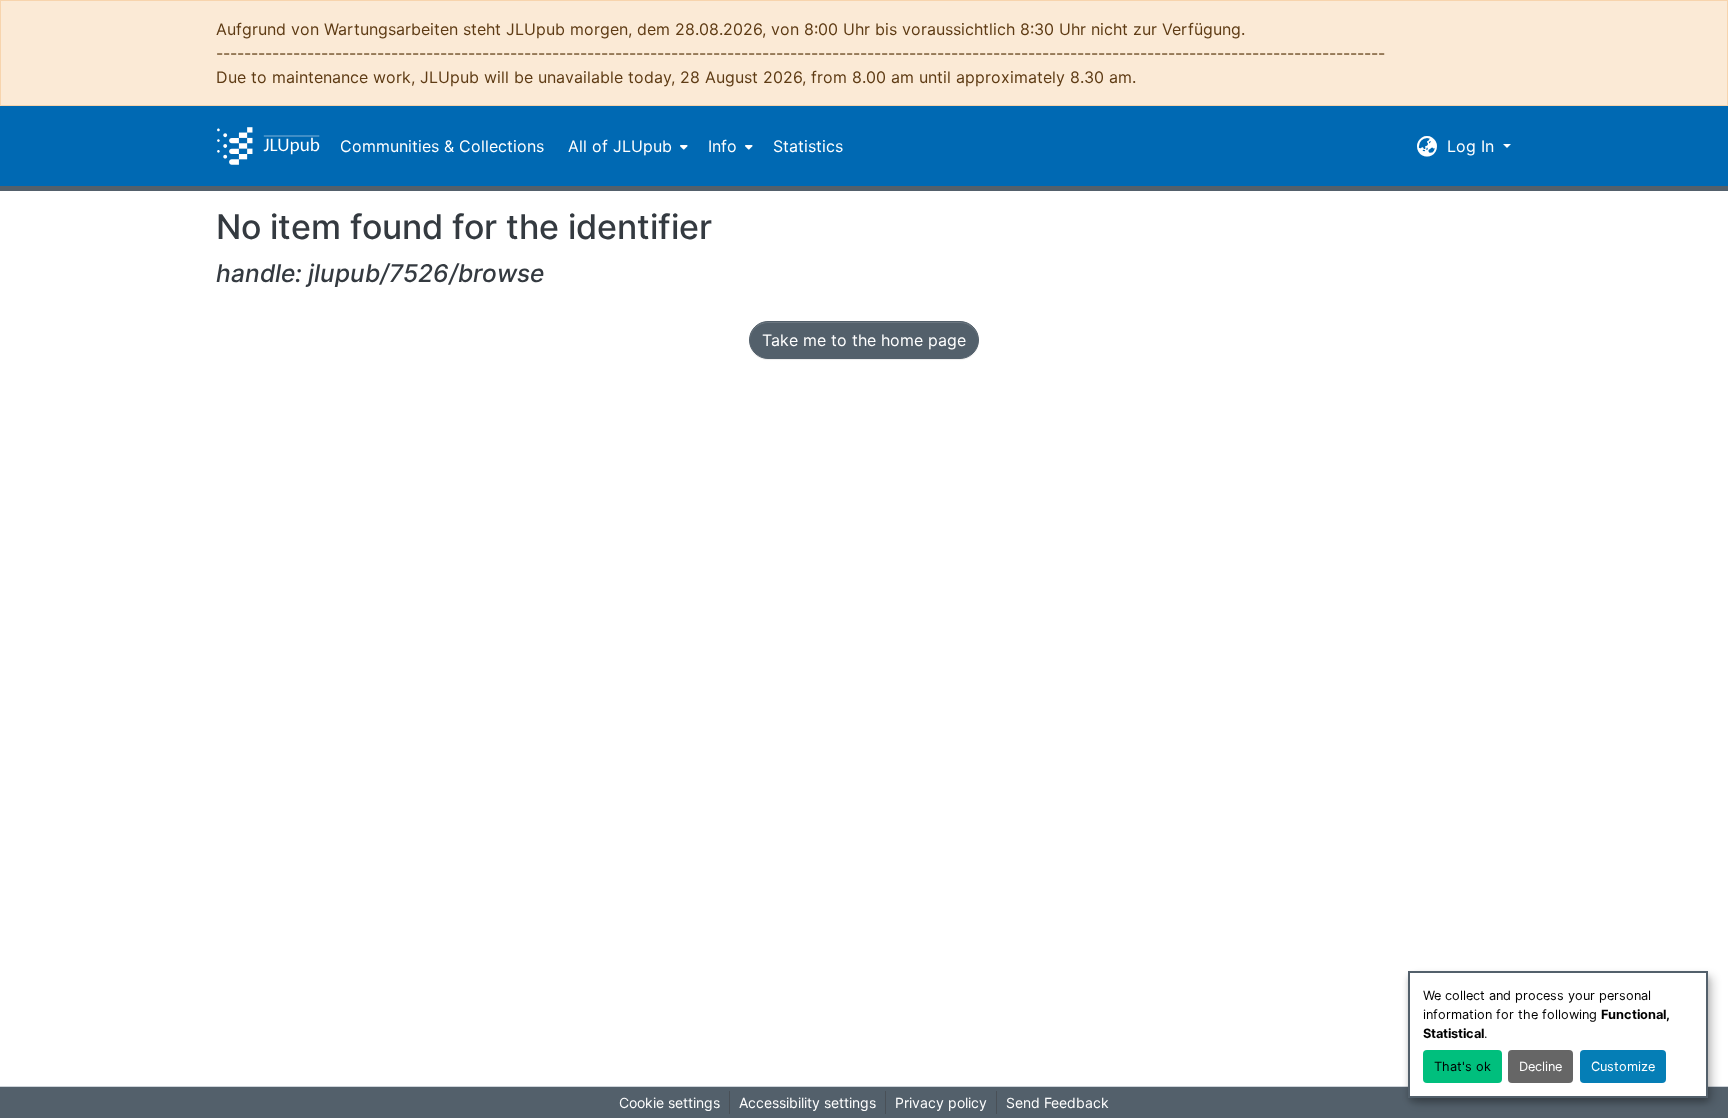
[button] (268, 146)
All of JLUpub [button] (620, 146)
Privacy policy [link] (941, 1102)
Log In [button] (1473, 146)
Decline (1540, 1066)
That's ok (1462, 1066)
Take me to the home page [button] (864, 340)
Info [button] (722, 146)
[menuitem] (626, 146)
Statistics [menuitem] (808, 146)
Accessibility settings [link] (807, 1102)
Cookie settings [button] (669, 1102)
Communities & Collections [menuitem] (442, 146)
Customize (1623, 1066)
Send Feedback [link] (1057, 1102)
